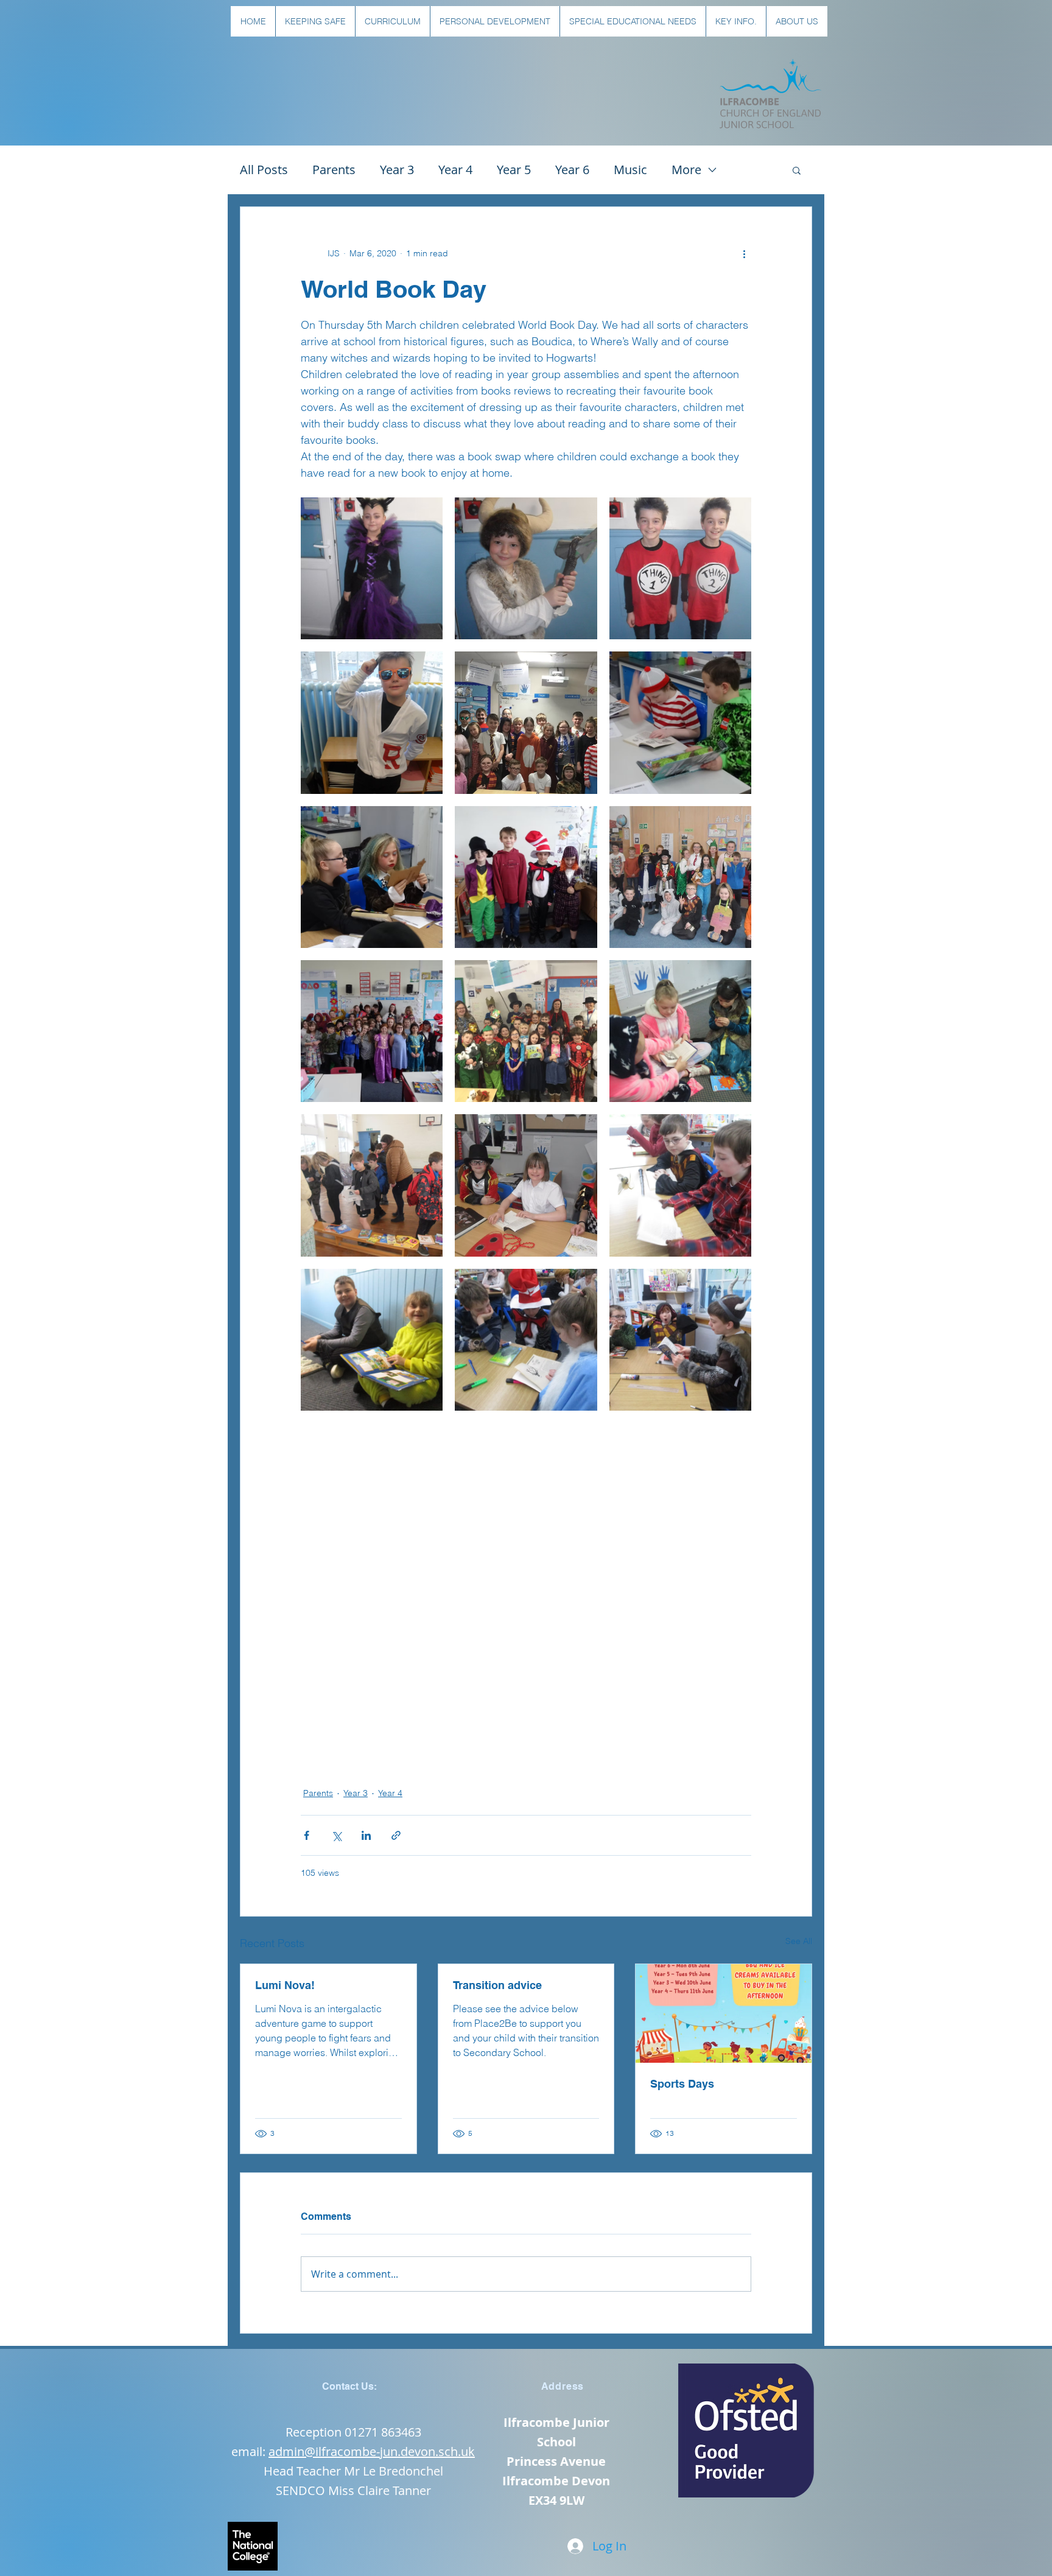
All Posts (264, 170)
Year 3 (397, 170)
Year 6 (572, 170)
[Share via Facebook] (307, 1835)
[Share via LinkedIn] (366, 1835)
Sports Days (682, 2084)
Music (630, 170)
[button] (315, 21)
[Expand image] (372, 568)
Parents (334, 170)
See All (799, 1941)
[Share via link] (396, 1835)
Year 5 (514, 170)
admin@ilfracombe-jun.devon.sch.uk (372, 2451)
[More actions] (744, 253)
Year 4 (455, 170)
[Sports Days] (724, 2013)
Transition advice (497, 1985)
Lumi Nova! (285, 1985)
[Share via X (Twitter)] (336, 1835)
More (686, 170)
